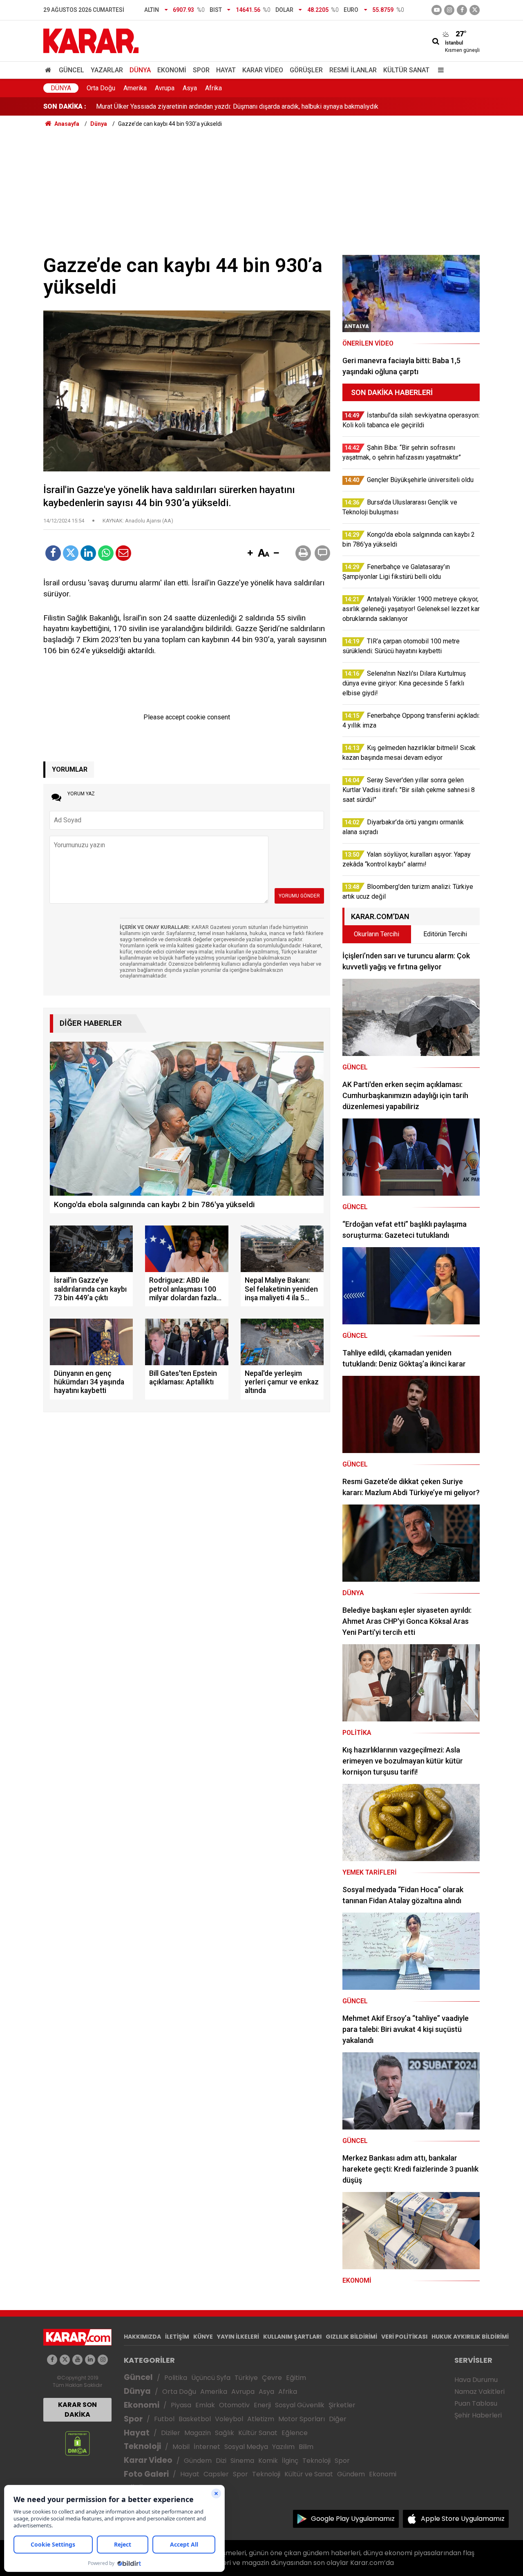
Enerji (262, 2405)
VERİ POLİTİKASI (404, 2337)
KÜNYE (203, 2337)
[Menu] (439, 70)
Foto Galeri (146, 2474)
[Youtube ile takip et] (437, 10)
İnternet (207, 2447)
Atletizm (261, 2419)
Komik (268, 2461)
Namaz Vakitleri (479, 2392)
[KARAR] (91, 40)
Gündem (198, 2461)
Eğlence (295, 2433)
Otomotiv (234, 2405)
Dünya (140, 70)
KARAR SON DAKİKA (77, 2410)
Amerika (135, 88)
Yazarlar (107, 70)
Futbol (164, 2419)
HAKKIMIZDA (142, 2337)
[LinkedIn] (88, 553)
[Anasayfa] (49, 70)
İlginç (290, 2461)
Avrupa (165, 88)
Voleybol (229, 2419)
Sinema (242, 2461)
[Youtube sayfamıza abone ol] (77, 2360)
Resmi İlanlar (353, 70)
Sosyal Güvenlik (300, 2405)
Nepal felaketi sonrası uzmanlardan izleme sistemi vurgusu (181, 106)
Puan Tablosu (476, 2403)
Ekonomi (172, 70)
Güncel (72, 70)
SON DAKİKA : (65, 106)
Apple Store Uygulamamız (463, 2519)
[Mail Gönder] (123, 553)
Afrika (213, 88)
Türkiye (246, 2378)
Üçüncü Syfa (211, 2378)
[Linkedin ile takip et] (90, 2360)
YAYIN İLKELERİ (238, 2337)
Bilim (306, 2447)
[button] (250, 554)
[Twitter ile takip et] (475, 10)
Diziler (171, 2433)
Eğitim (296, 2378)
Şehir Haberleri (478, 2415)
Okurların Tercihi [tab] (377, 934)
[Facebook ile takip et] (462, 10)
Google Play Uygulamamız (353, 2519)
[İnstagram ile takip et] (449, 10)
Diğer (338, 2419)
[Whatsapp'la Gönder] (106, 553)
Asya (190, 88)
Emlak (205, 2405)
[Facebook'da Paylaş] (53, 553)
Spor (201, 70)
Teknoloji (142, 2446)
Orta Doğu (101, 88)
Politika (176, 2378)
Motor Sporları (302, 2419)
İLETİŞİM (177, 2337)
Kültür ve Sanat (309, 2474)
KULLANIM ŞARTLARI (292, 2337)
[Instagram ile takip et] (103, 2360)
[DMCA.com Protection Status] (77, 2443)
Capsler (216, 2474)
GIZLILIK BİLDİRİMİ (351, 2337)
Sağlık (225, 2433)
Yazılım (283, 2447)
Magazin (198, 2433)
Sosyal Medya (246, 2447)
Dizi (221, 2461)
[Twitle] (71, 553)
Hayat (226, 70)
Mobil (181, 2447)
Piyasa (181, 2405)
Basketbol (195, 2419)
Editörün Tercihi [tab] (445, 934)
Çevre (272, 2378)
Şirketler (342, 2405)
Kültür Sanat (406, 70)
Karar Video (263, 70)
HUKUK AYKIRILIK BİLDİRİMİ (470, 2337)
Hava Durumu (476, 2380)
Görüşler (306, 70)
